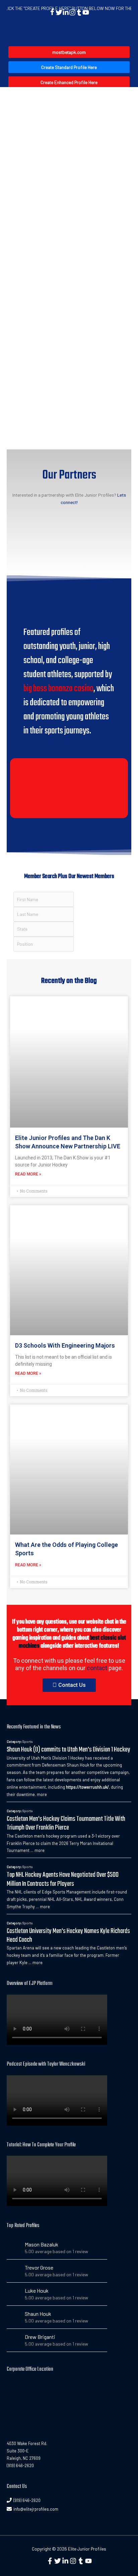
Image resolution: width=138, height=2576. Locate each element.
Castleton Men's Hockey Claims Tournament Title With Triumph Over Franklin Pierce (66, 1823)
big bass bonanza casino (58, 689)
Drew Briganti (40, 2337)
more (42, 1794)
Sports (28, 1741)
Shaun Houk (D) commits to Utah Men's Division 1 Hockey (68, 1750)
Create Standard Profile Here (69, 67)
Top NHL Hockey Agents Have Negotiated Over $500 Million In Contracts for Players (63, 1879)
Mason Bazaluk (42, 2244)
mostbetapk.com (69, 52)
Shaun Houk (38, 2314)
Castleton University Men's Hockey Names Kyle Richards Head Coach (68, 1936)
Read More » (28, 1174)
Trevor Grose (39, 2267)
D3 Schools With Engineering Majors (65, 1345)
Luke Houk (37, 2291)
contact (97, 1668)
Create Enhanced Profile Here (69, 82)
